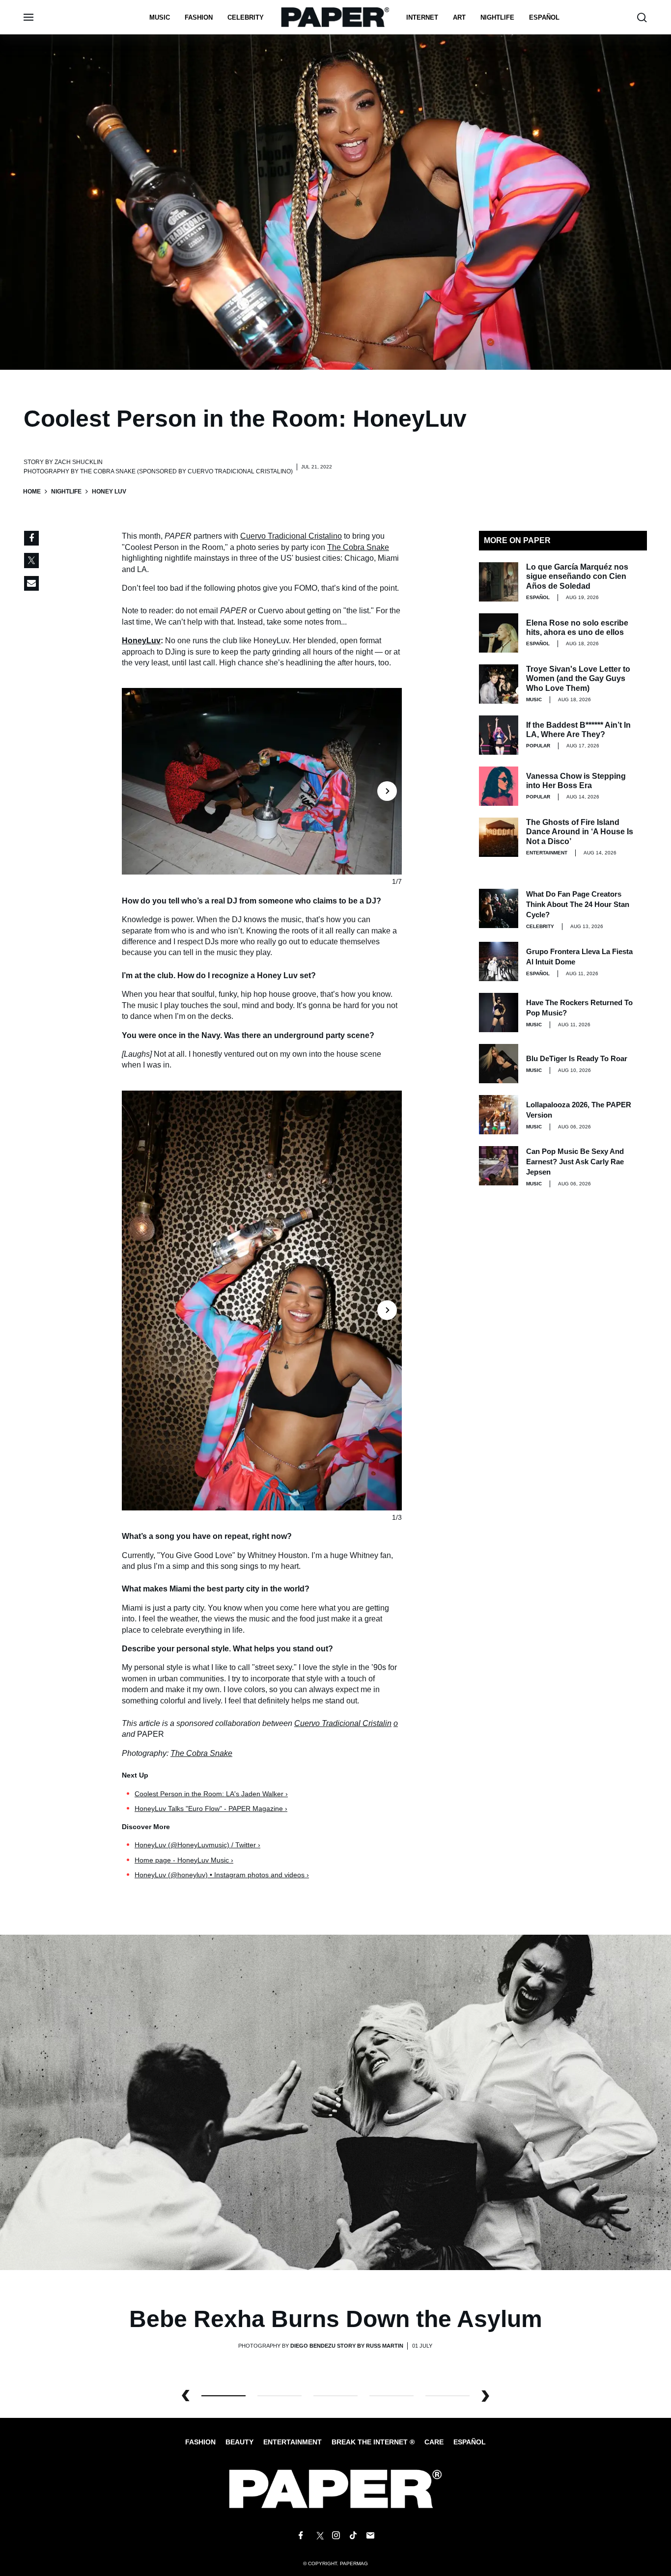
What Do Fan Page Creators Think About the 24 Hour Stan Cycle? (578, 904)
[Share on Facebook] (31, 538)
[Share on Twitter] (31, 561)
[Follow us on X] (318, 2536)
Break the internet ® (373, 2442)
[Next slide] (389, 781)
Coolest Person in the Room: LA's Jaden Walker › (211, 1794)
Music (160, 17)
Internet (422, 17)
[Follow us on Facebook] (301, 2536)
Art (459, 17)
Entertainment (547, 853)
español (544, 17)
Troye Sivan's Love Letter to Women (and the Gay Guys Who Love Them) (578, 678)
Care (434, 2442)
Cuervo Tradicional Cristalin (343, 1723)
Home (32, 492)
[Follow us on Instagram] (335, 2536)
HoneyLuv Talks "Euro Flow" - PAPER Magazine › (211, 1809)
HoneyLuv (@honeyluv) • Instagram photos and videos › (222, 1875)
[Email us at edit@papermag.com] (370, 2536)
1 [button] (280, 2396)
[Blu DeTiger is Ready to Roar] (499, 1064)
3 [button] (391, 2396)
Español (470, 2442)
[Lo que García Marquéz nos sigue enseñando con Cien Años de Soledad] (499, 582)
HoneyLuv (141, 641)
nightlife (497, 17)
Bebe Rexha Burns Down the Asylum (336, 2319)
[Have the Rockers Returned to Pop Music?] (499, 1013)
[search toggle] (642, 17)
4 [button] (447, 2396)
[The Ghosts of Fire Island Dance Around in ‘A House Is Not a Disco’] (499, 837)
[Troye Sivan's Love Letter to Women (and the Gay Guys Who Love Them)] (499, 684)
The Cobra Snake (358, 547)
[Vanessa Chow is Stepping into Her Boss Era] (499, 786)
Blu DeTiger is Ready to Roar (577, 1058)
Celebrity (246, 17)
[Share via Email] (31, 583)
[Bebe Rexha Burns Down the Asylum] (335, 2102)
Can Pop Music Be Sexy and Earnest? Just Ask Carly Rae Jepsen (575, 1162)
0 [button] (224, 2396)
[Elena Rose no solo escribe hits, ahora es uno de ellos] (499, 633)
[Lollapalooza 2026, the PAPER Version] (499, 1115)
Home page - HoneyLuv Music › (184, 1860)
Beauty (239, 2442)
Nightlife (66, 492)
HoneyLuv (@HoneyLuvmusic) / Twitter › (197, 1845)
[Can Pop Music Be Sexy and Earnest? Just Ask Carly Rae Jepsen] (499, 1166)
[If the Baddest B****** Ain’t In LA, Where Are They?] (499, 735)
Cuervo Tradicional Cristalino (291, 536)
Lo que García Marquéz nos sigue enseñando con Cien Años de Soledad (577, 576)
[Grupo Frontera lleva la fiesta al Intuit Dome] (499, 961)
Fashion (199, 17)
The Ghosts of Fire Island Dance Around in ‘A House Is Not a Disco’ (580, 832)
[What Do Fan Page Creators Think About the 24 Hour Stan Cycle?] (499, 908)
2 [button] (335, 2396)
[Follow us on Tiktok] (353, 2536)
